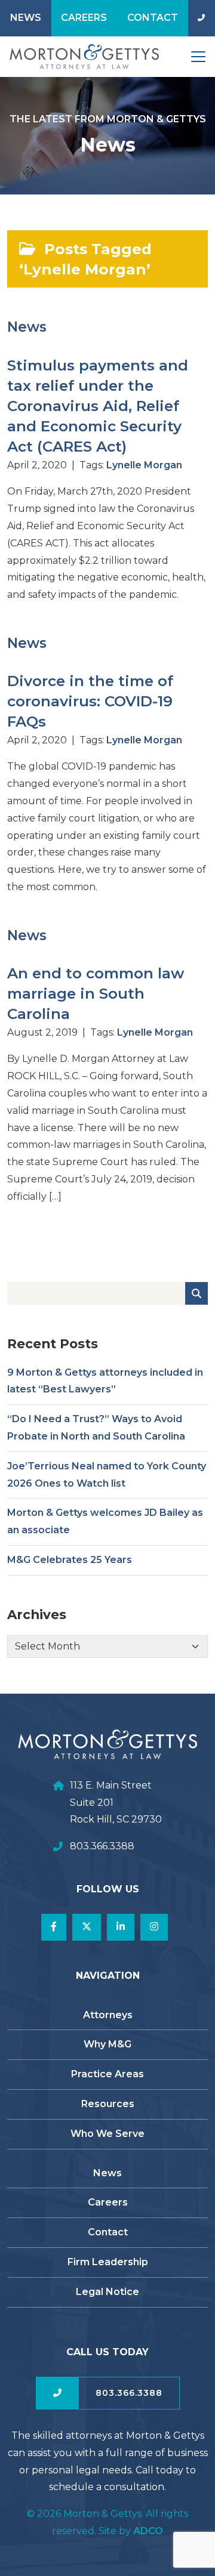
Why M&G (107, 2044)
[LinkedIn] (121, 1927)
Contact (153, 18)
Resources (108, 2104)
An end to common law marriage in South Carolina (96, 993)
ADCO (148, 2531)
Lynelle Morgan (144, 465)
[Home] (79, 57)
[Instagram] (154, 1927)
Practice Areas (107, 2074)
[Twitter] (87, 1927)
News (26, 18)
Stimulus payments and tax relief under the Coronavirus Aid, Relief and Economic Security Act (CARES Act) (98, 406)
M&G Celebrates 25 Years (70, 1560)
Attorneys (108, 2015)
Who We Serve (107, 2134)
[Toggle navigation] (198, 57)
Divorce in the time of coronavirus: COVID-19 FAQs (90, 701)
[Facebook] (54, 1927)
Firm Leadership (108, 2262)
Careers (84, 18)
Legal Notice (107, 2292)
